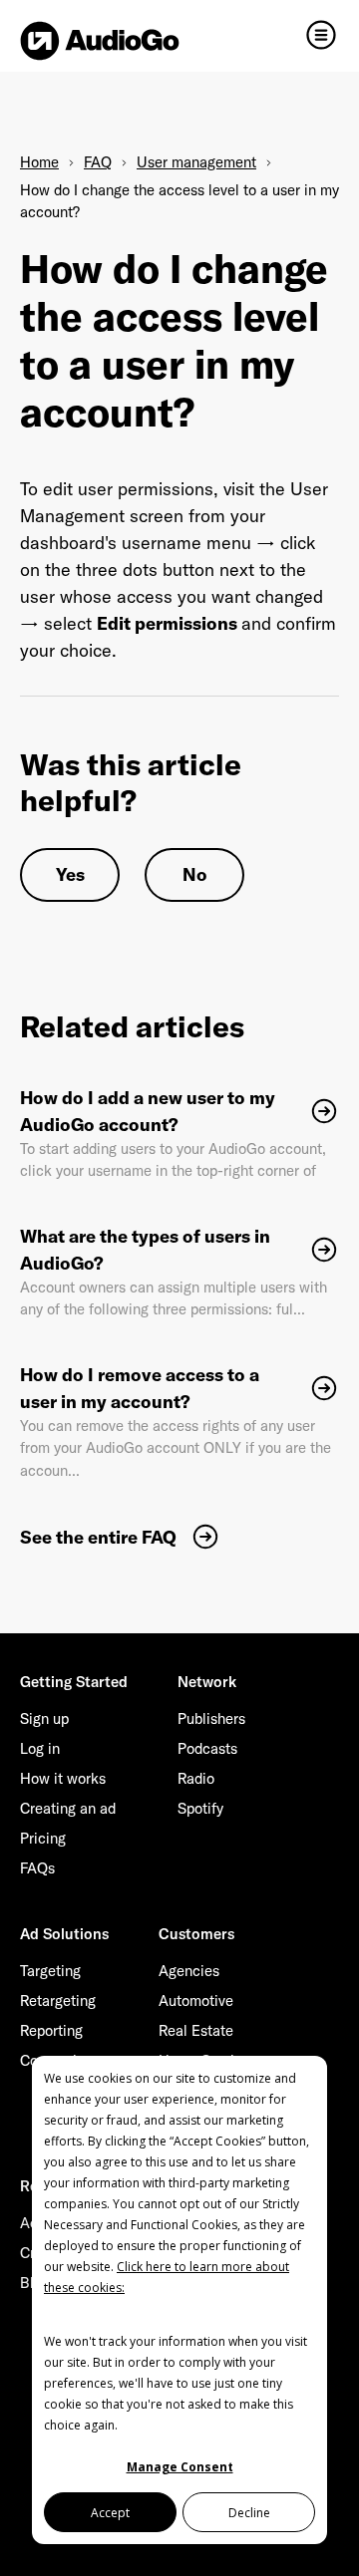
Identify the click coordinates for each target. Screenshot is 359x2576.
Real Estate (196, 2030)
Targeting (50, 1971)
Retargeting (58, 2001)
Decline (249, 2513)
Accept (110, 2513)
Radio (196, 1778)
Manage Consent (180, 2467)
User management (196, 162)
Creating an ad (68, 1808)
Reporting (51, 2030)
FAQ (98, 162)
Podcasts (207, 1748)
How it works (63, 1778)
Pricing (43, 1838)
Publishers (211, 1718)
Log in (40, 1748)
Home (39, 162)
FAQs (37, 1868)
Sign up (44, 1718)
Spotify (200, 1808)
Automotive (196, 2001)
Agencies (189, 1971)
